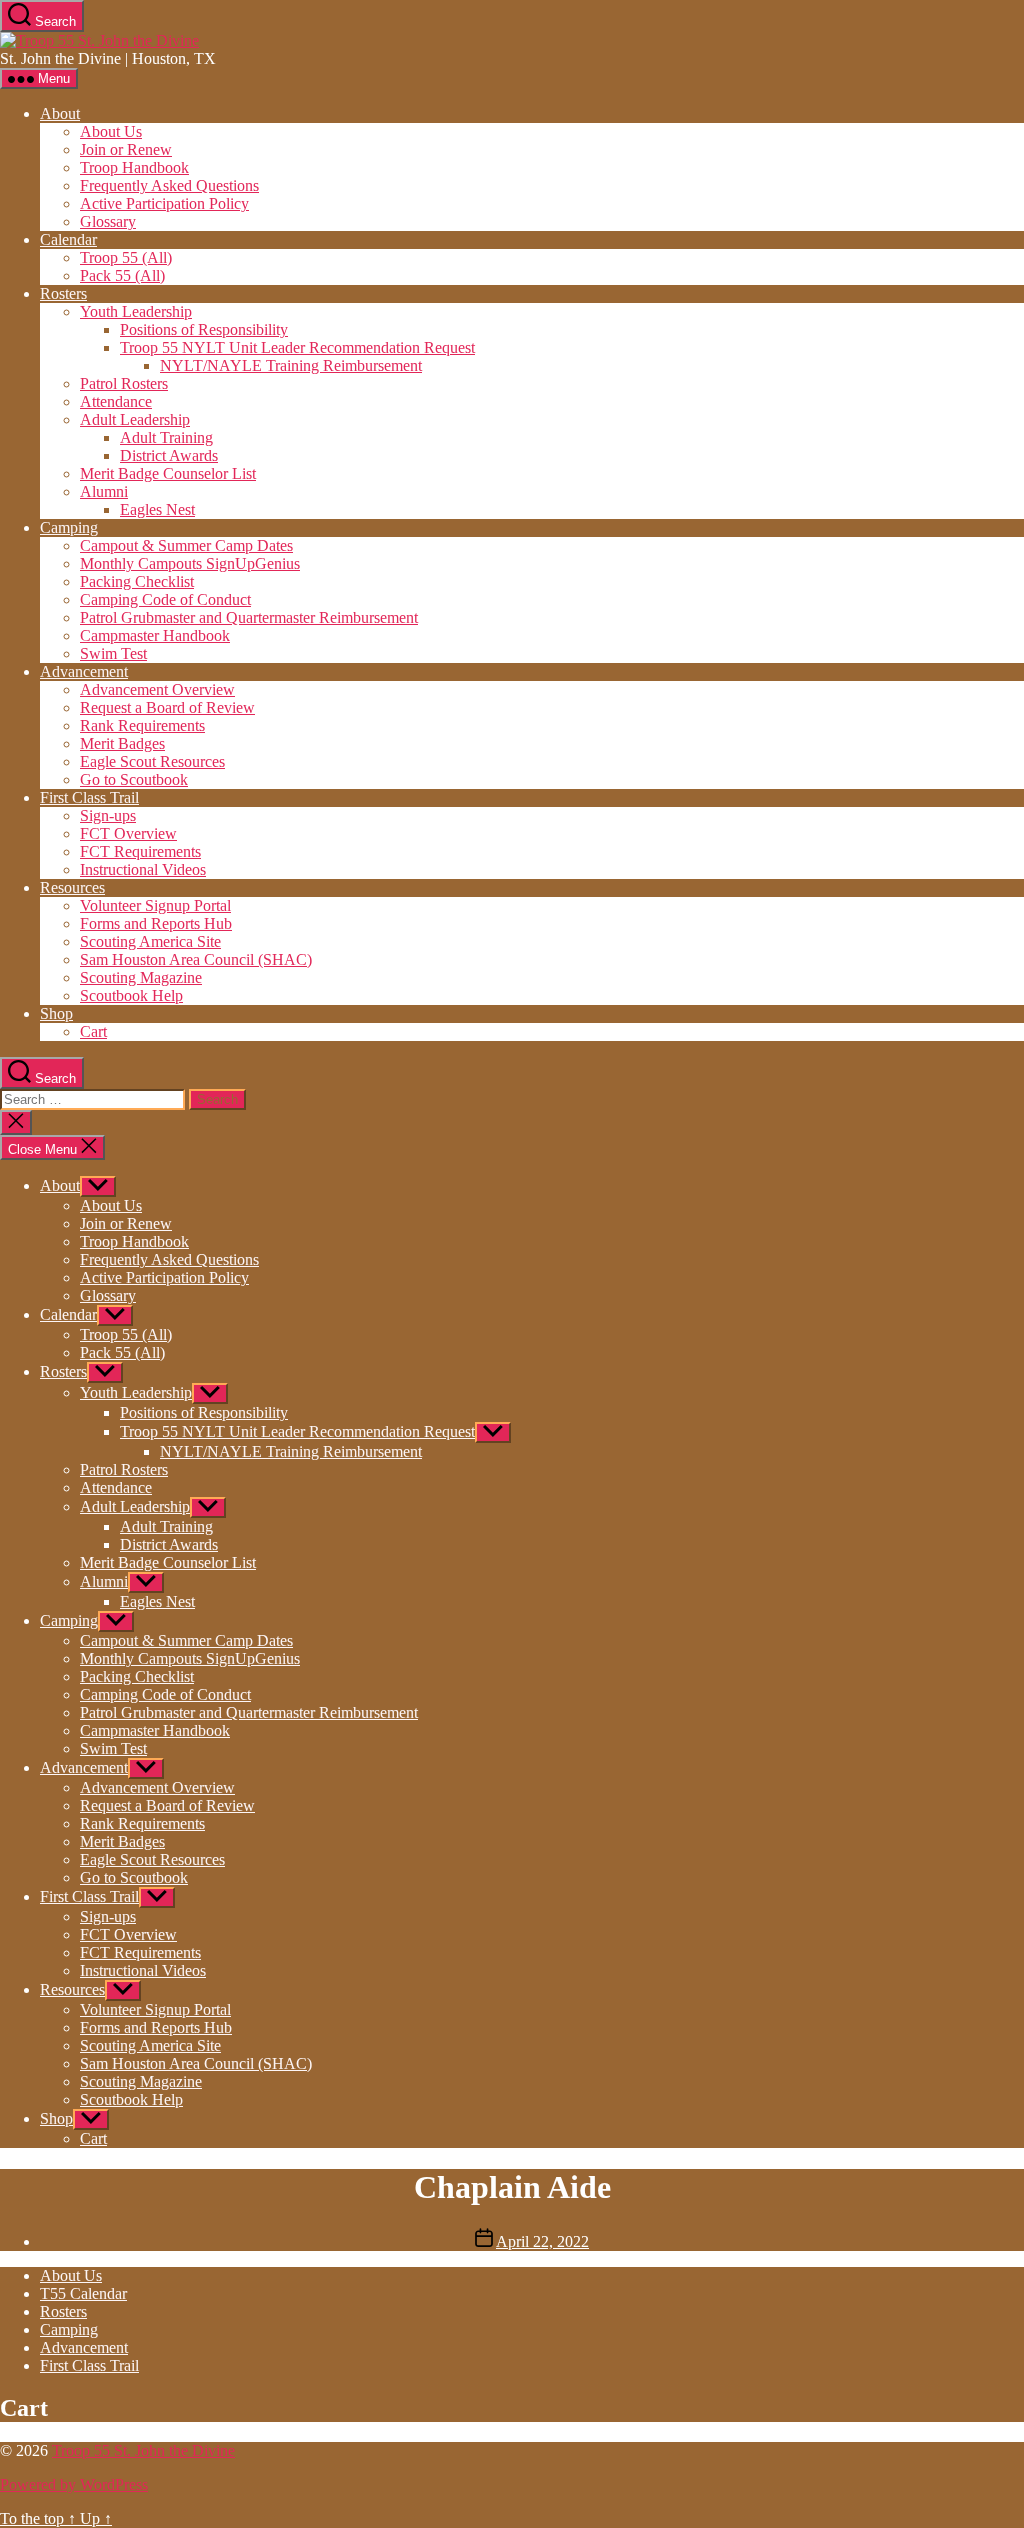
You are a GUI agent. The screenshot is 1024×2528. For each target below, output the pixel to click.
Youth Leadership (136, 311)
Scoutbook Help (131, 995)
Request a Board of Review (167, 707)
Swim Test (113, 653)
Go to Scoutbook (134, 779)
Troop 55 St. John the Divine (143, 2450)
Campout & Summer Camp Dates (186, 545)
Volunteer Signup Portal (155, 905)
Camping (69, 527)
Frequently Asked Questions (169, 185)
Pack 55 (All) (122, 275)
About (60, 113)
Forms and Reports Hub (156, 923)
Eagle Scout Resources (152, 761)
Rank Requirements (142, 725)
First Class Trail (89, 797)
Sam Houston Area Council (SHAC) (196, 959)
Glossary (108, 221)
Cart (93, 1031)
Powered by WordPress (74, 2484)
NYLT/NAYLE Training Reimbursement (291, 365)
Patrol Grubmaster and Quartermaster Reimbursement (249, 617)
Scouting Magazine (141, 977)
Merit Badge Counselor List (168, 473)
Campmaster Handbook (155, 635)
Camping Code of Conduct (165, 599)
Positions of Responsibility (204, 329)
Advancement (84, 671)
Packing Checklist (137, 581)
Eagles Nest (157, 509)
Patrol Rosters (124, 383)
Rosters (63, 293)
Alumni (104, 491)
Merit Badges (122, 743)
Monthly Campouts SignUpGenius (190, 563)
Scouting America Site (150, 941)
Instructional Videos (143, 869)
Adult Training (166, 437)
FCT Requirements (140, 851)
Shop (56, 1013)
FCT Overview (128, 833)
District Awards (169, 455)
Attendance (116, 401)
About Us (111, 131)
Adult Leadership (135, 419)
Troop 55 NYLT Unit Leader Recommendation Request (297, 347)
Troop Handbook (134, 167)
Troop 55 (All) (126, 257)
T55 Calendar (83, 2293)
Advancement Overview (157, 689)
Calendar (68, 239)
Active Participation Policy (164, 203)
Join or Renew (126, 149)
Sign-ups (108, 815)
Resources (72, 887)
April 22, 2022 (542, 2241)
